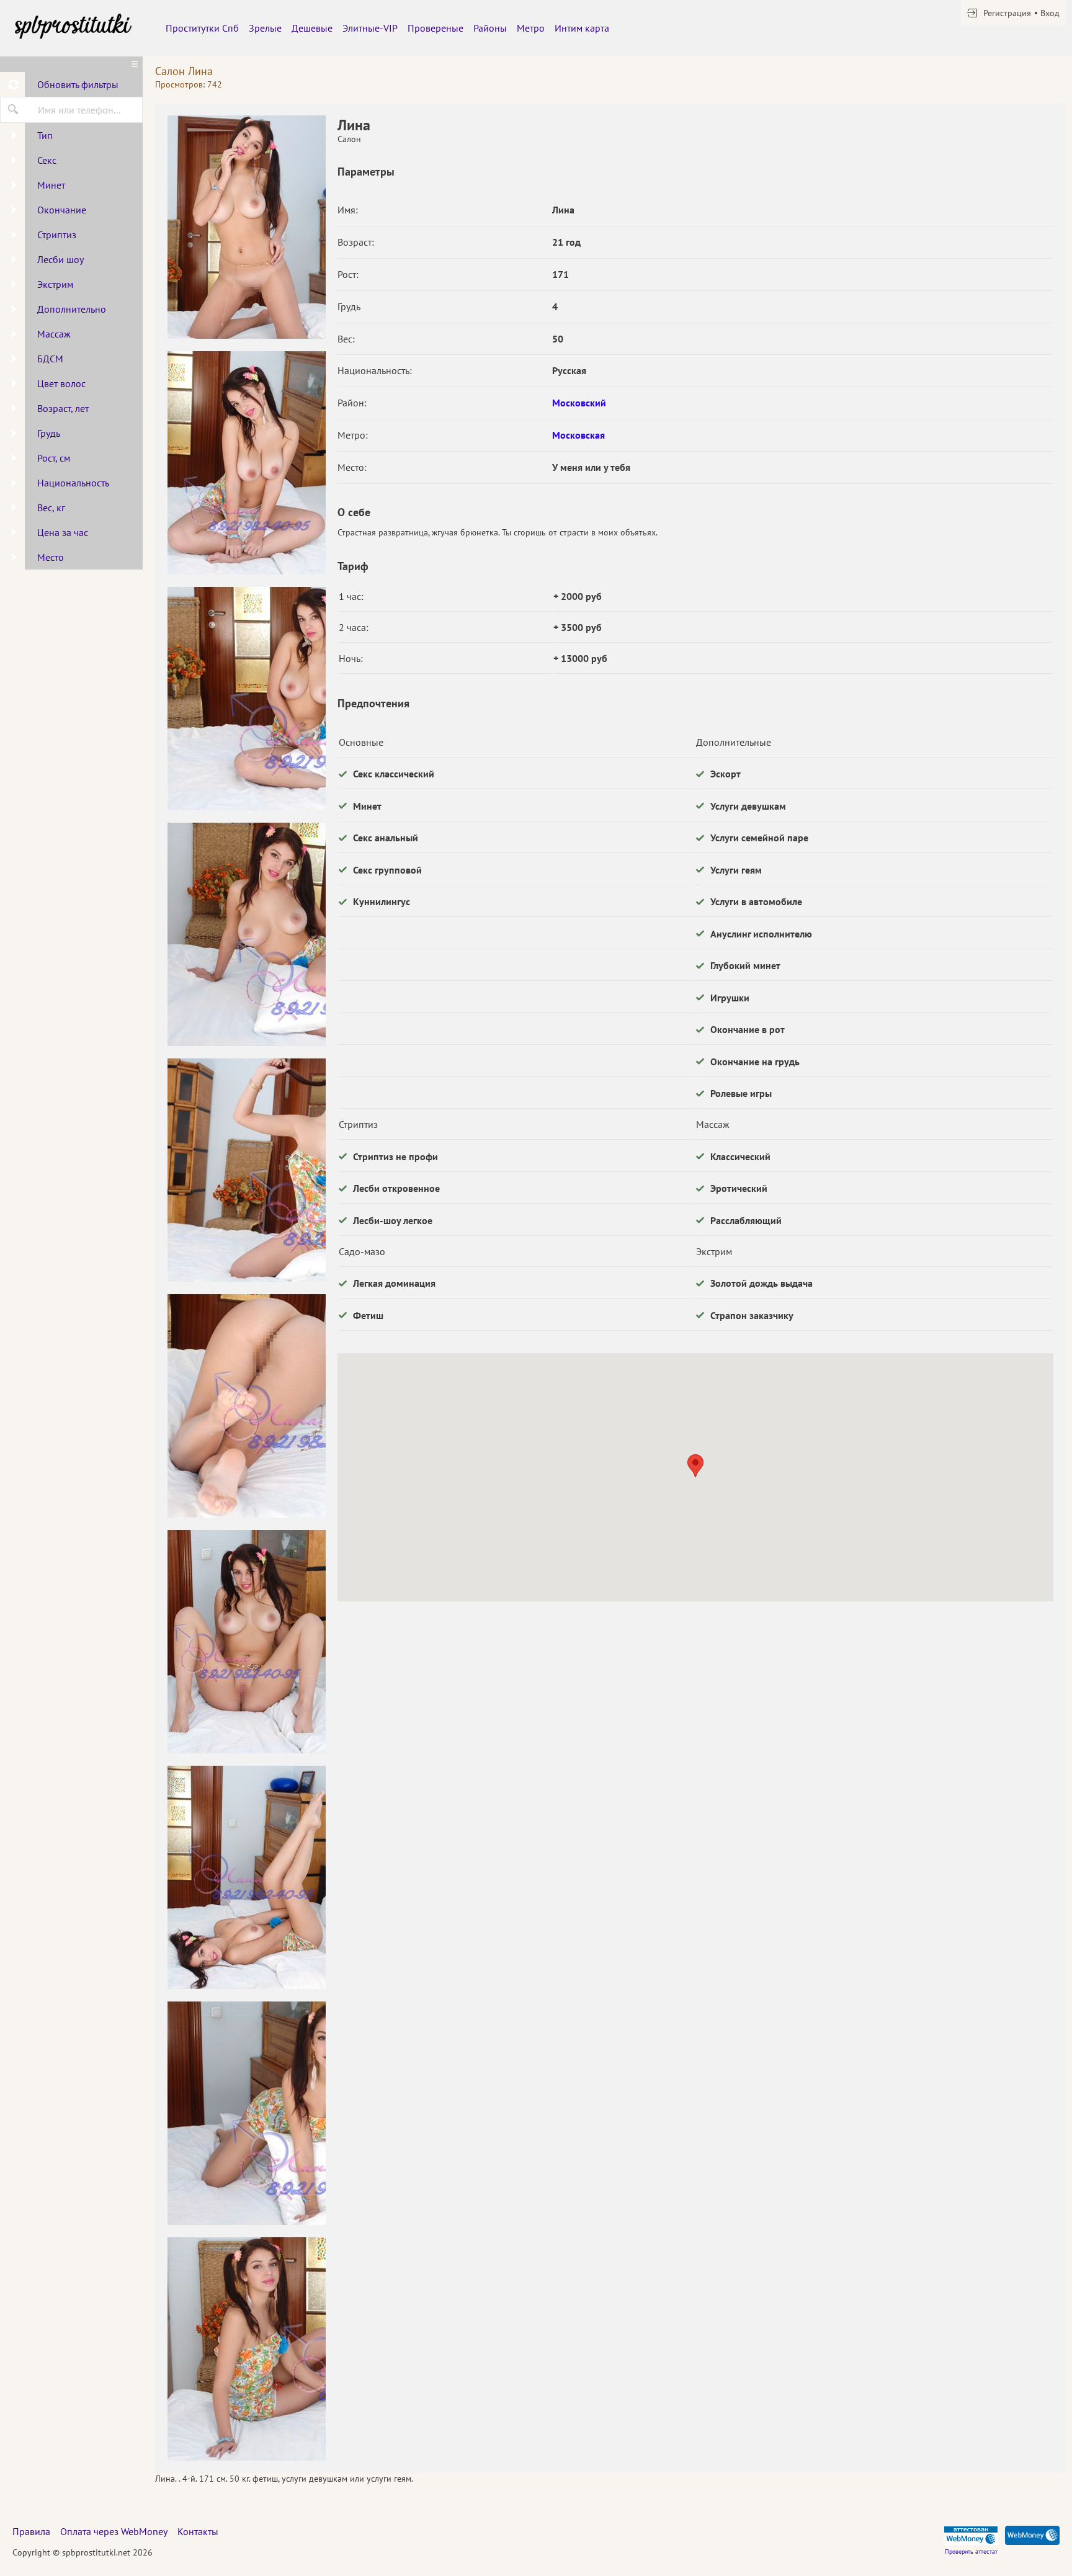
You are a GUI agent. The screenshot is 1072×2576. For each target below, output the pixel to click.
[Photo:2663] (246, 1642)
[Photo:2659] (246, 699)
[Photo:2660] (246, 934)
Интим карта (582, 28)
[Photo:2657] (246, 227)
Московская (578, 435)
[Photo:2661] (246, 1170)
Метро (531, 28)
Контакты (198, 2531)
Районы (490, 28)
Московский (579, 403)
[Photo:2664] (246, 1877)
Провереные (435, 28)
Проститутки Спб (202, 28)
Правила (31, 2531)
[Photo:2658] (246, 463)
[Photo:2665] (246, 2113)
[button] (695, 1466)
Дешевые (312, 28)
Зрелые (265, 28)
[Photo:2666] (246, 2349)
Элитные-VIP (370, 28)
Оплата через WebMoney (114, 2531)
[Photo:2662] (246, 1406)
